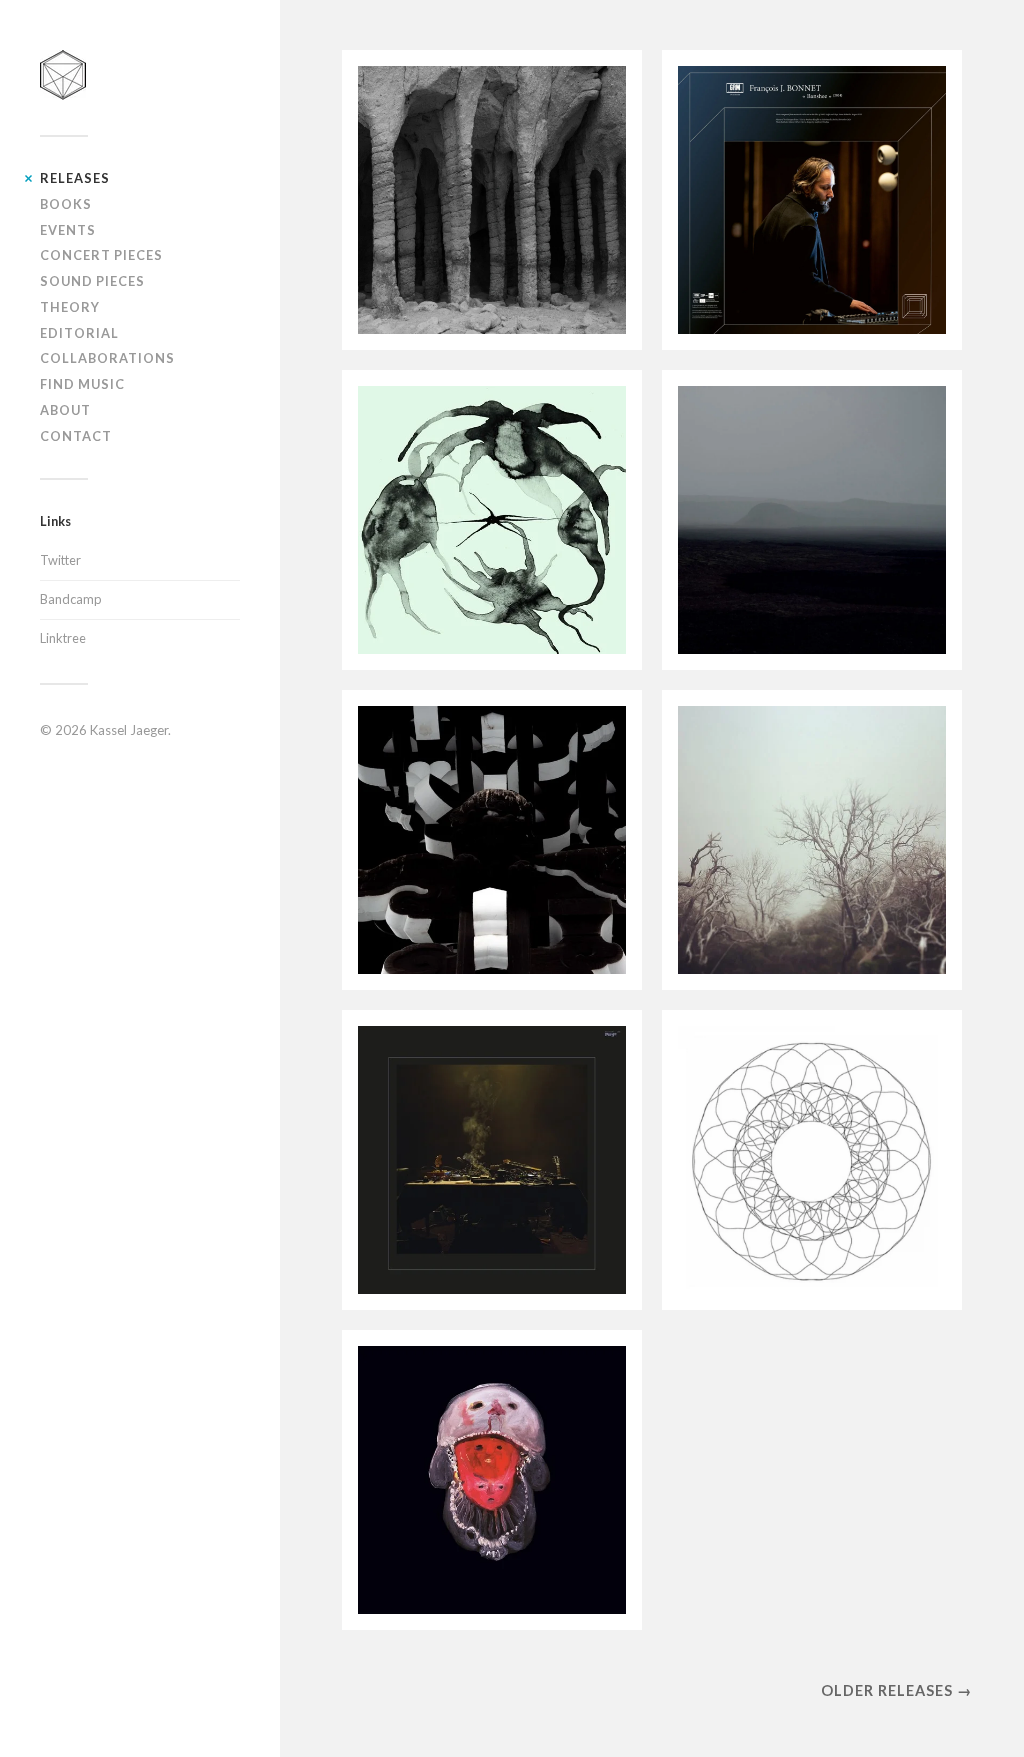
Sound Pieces (92, 281)
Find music (82, 384)
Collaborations (107, 358)
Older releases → (896, 1690)
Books (66, 204)
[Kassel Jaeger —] (140, 75)
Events (68, 230)
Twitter (60, 560)
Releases (75, 178)
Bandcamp (70, 599)
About (65, 410)
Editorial (79, 333)
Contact (76, 436)
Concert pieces (101, 255)
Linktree (63, 638)
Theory (70, 307)
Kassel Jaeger (129, 730)
